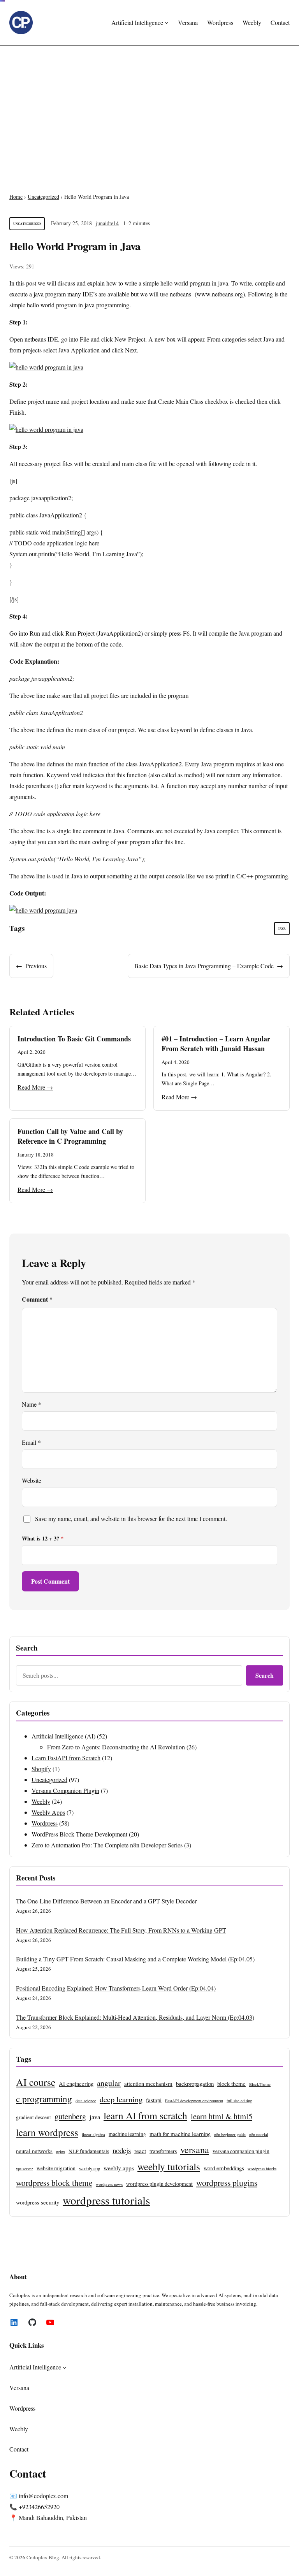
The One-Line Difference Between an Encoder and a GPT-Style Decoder (106, 1901)
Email (31, 1442)
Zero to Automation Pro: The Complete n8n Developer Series (107, 1845)
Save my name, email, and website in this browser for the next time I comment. (131, 1518)
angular (109, 2083)
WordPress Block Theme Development (79, 1834)
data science (86, 2101)
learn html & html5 (222, 2116)
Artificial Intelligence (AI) (63, 1736)
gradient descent (33, 2117)
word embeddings (224, 2168)
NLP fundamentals (89, 2151)
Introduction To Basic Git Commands (74, 1039)
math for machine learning (180, 2134)
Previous (36, 966)
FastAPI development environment (194, 2101)
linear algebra (93, 2134)
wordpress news (109, 2184)
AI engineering (76, 2084)
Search (265, 1675)
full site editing (239, 2101)
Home (16, 197)
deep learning (121, 2099)
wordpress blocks (262, 2169)
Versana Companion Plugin (65, 1790)
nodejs (122, 2150)
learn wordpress (47, 2132)
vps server (25, 2169)
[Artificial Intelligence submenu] (167, 23)
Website (32, 1480)
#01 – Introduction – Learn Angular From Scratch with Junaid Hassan (216, 1044)
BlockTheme (260, 2084)
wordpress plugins (227, 2183)
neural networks (34, 2151)
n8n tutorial (259, 2134)
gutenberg (70, 2116)
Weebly (41, 1801)
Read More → (35, 1087)
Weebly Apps (48, 1812)
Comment (37, 1299)
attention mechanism (148, 2084)
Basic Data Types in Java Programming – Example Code (204, 966)
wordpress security (38, 2202)
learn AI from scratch (145, 2115)
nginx (61, 2152)
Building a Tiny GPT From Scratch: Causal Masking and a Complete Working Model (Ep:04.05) (135, 1959)
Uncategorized (43, 197)
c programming (44, 2099)
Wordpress (45, 1823)
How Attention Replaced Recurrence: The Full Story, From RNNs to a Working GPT (121, 1930)
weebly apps (119, 2168)
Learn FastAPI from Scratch (66, 1758)
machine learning (127, 2134)
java (282, 929)
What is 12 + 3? (43, 1538)
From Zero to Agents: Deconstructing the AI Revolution (116, 1747)
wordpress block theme (54, 2183)
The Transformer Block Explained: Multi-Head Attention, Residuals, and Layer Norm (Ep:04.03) (135, 2017)
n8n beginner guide (230, 2134)
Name (32, 1404)
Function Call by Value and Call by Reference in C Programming (70, 1136)
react (140, 2151)
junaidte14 (107, 223)
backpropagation (195, 2084)
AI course (36, 2082)
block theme (231, 2084)
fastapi (154, 2100)
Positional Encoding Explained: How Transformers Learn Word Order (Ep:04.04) (116, 1988)
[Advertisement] (149, 109)
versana (195, 2149)
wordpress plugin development (159, 2184)
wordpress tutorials (106, 2200)
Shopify (41, 1769)
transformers (163, 2151)
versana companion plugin (241, 2151)
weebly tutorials (169, 2166)
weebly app (90, 2168)
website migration (56, 2168)
